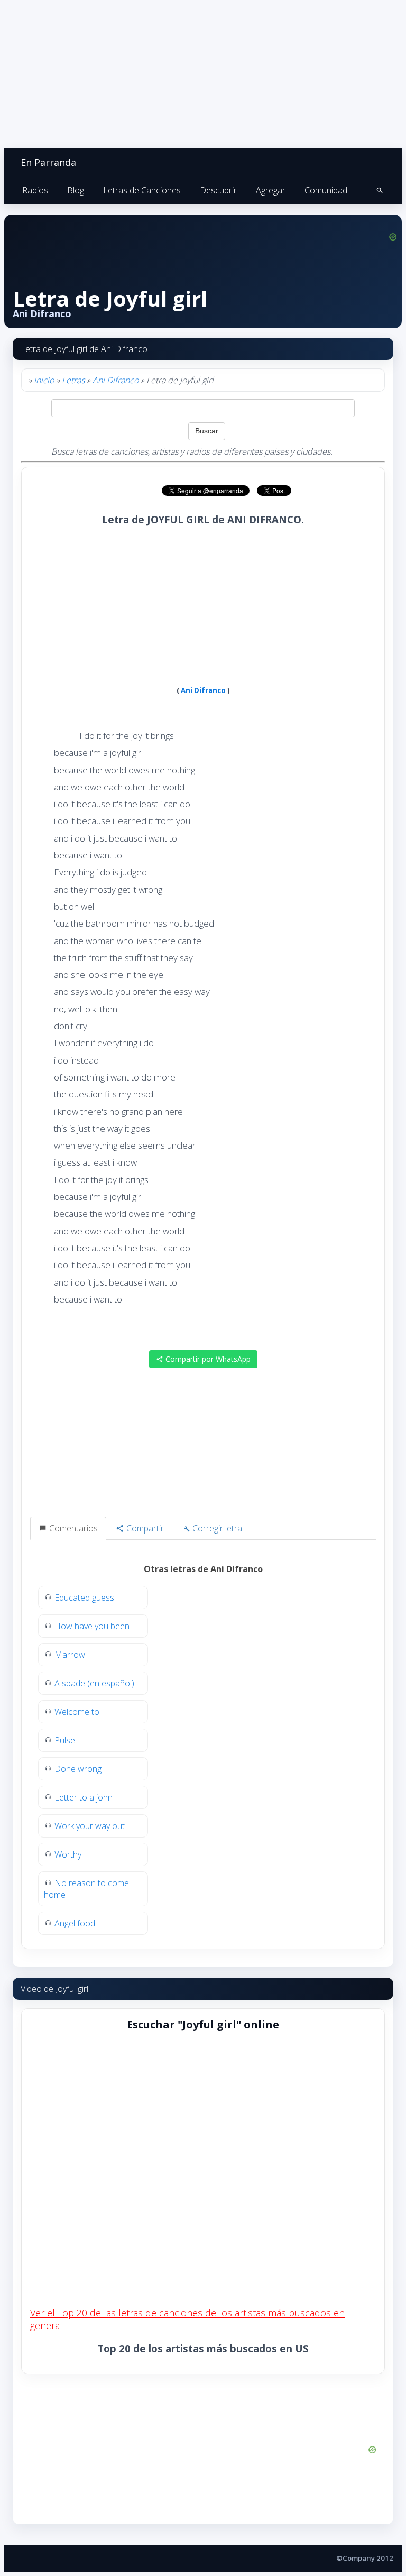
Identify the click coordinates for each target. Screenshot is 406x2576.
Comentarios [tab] (72, 1528)
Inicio (44, 380)
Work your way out (90, 1826)
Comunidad (326, 190)
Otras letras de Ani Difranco (203, 1569)
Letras (73, 380)
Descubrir (218, 190)
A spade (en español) (94, 1683)
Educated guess (84, 1598)
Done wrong (78, 1769)
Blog (76, 190)
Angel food (75, 1923)
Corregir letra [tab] (216, 1528)
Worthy (68, 1854)
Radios (35, 190)
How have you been (92, 1626)
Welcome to (77, 1712)
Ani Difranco (116, 380)
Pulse (65, 1740)
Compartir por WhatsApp (207, 1359)
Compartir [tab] (144, 1528)
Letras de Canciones (142, 190)
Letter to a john (84, 1797)
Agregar (271, 190)
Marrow (70, 1655)
